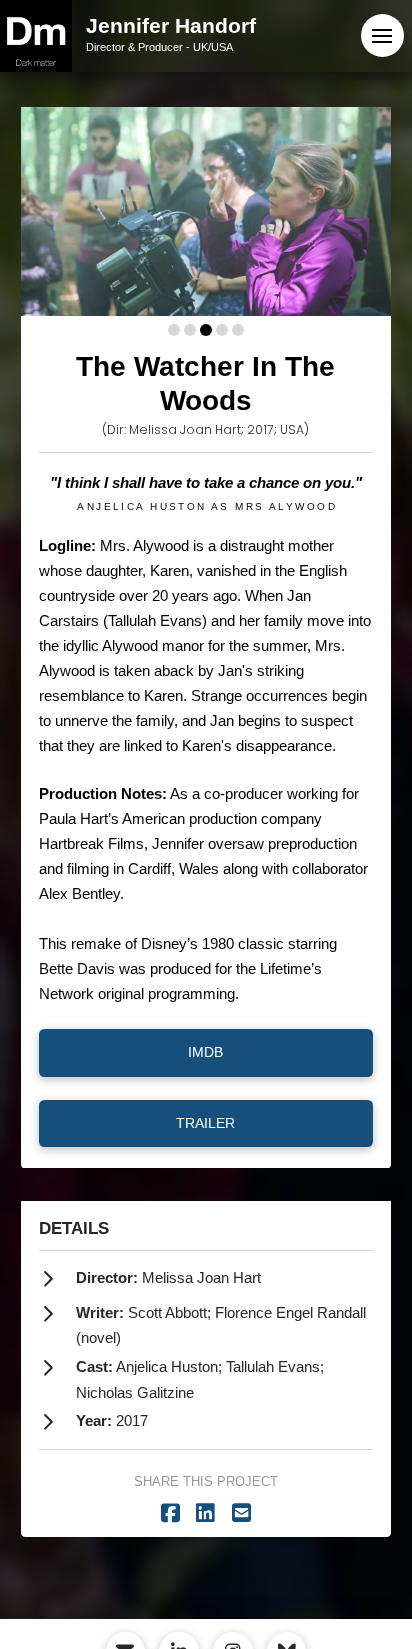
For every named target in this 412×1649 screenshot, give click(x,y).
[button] (382, 35)
